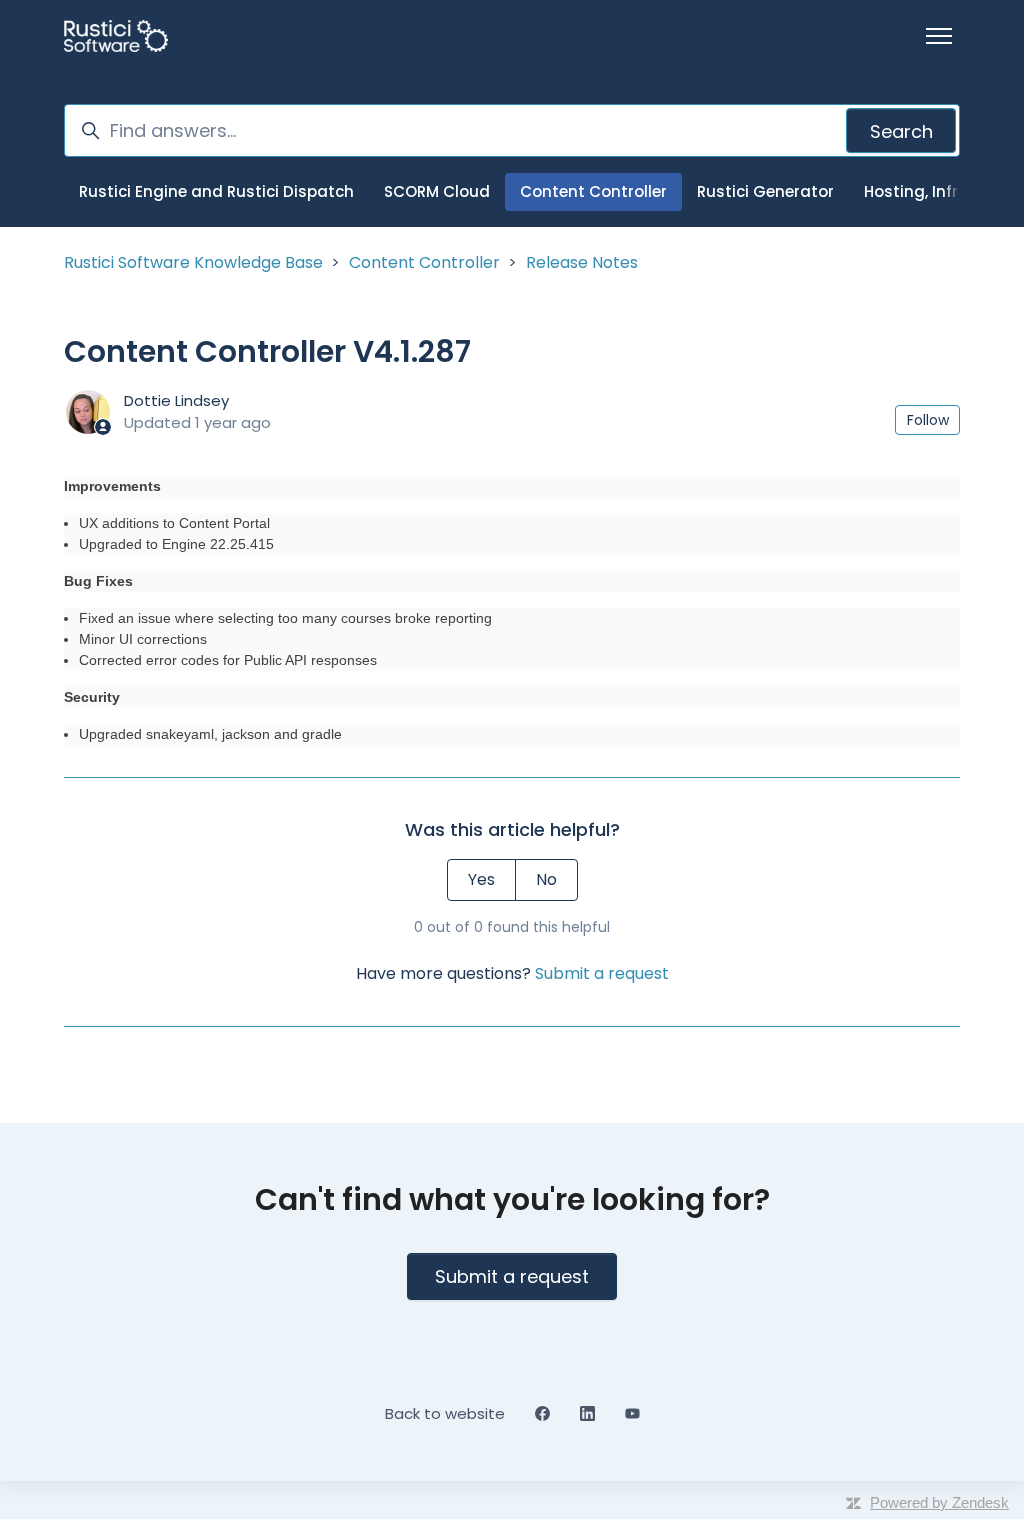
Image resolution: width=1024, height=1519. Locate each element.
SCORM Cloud (437, 191)
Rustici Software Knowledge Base (193, 262)
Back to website (445, 1413)
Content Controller (593, 191)
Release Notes (582, 262)
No (546, 879)
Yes (481, 879)
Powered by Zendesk (939, 1502)
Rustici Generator (765, 191)
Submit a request (602, 973)
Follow (928, 420)
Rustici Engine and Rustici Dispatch (216, 191)
